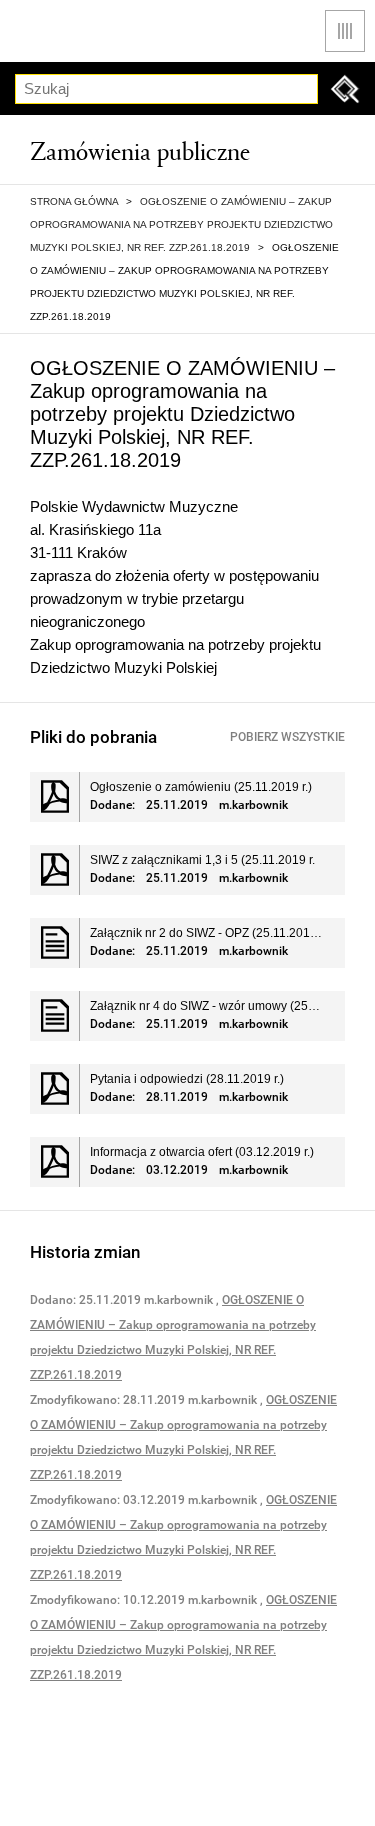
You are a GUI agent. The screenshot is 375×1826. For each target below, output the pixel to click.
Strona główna (74, 201)
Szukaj (345, 89)
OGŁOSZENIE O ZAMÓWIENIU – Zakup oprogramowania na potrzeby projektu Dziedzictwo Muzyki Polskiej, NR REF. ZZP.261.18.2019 (181, 224)
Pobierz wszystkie (287, 737)
